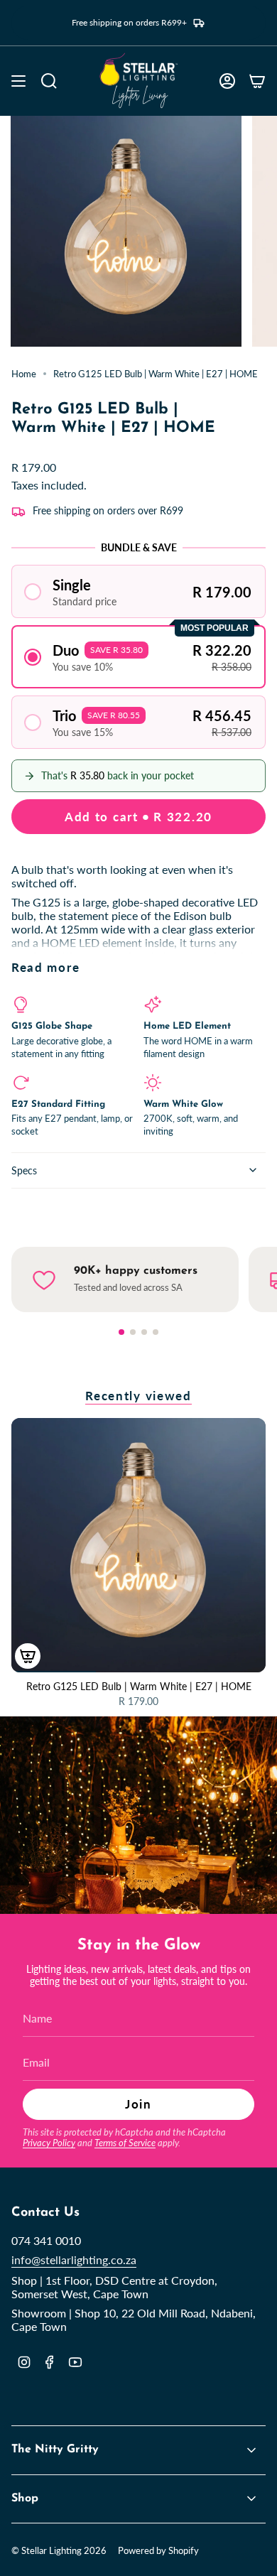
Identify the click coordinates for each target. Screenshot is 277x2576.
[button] (138, 591)
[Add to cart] (28, 1656)
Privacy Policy (49, 2143)
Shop (25, 2499)
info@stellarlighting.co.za (74, 2260)
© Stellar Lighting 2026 (59, 2550)
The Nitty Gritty (55, 2450)
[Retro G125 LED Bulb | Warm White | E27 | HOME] (138, 1545)
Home (24, 374)
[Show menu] (18, 81)
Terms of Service (125, 2143)
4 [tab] (156, 1332)
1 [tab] (121, 1332)
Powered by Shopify (158, 2550)
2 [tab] (133, 1332)
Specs (24, 1170)
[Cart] (257, 81)
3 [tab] (144, 1332)
